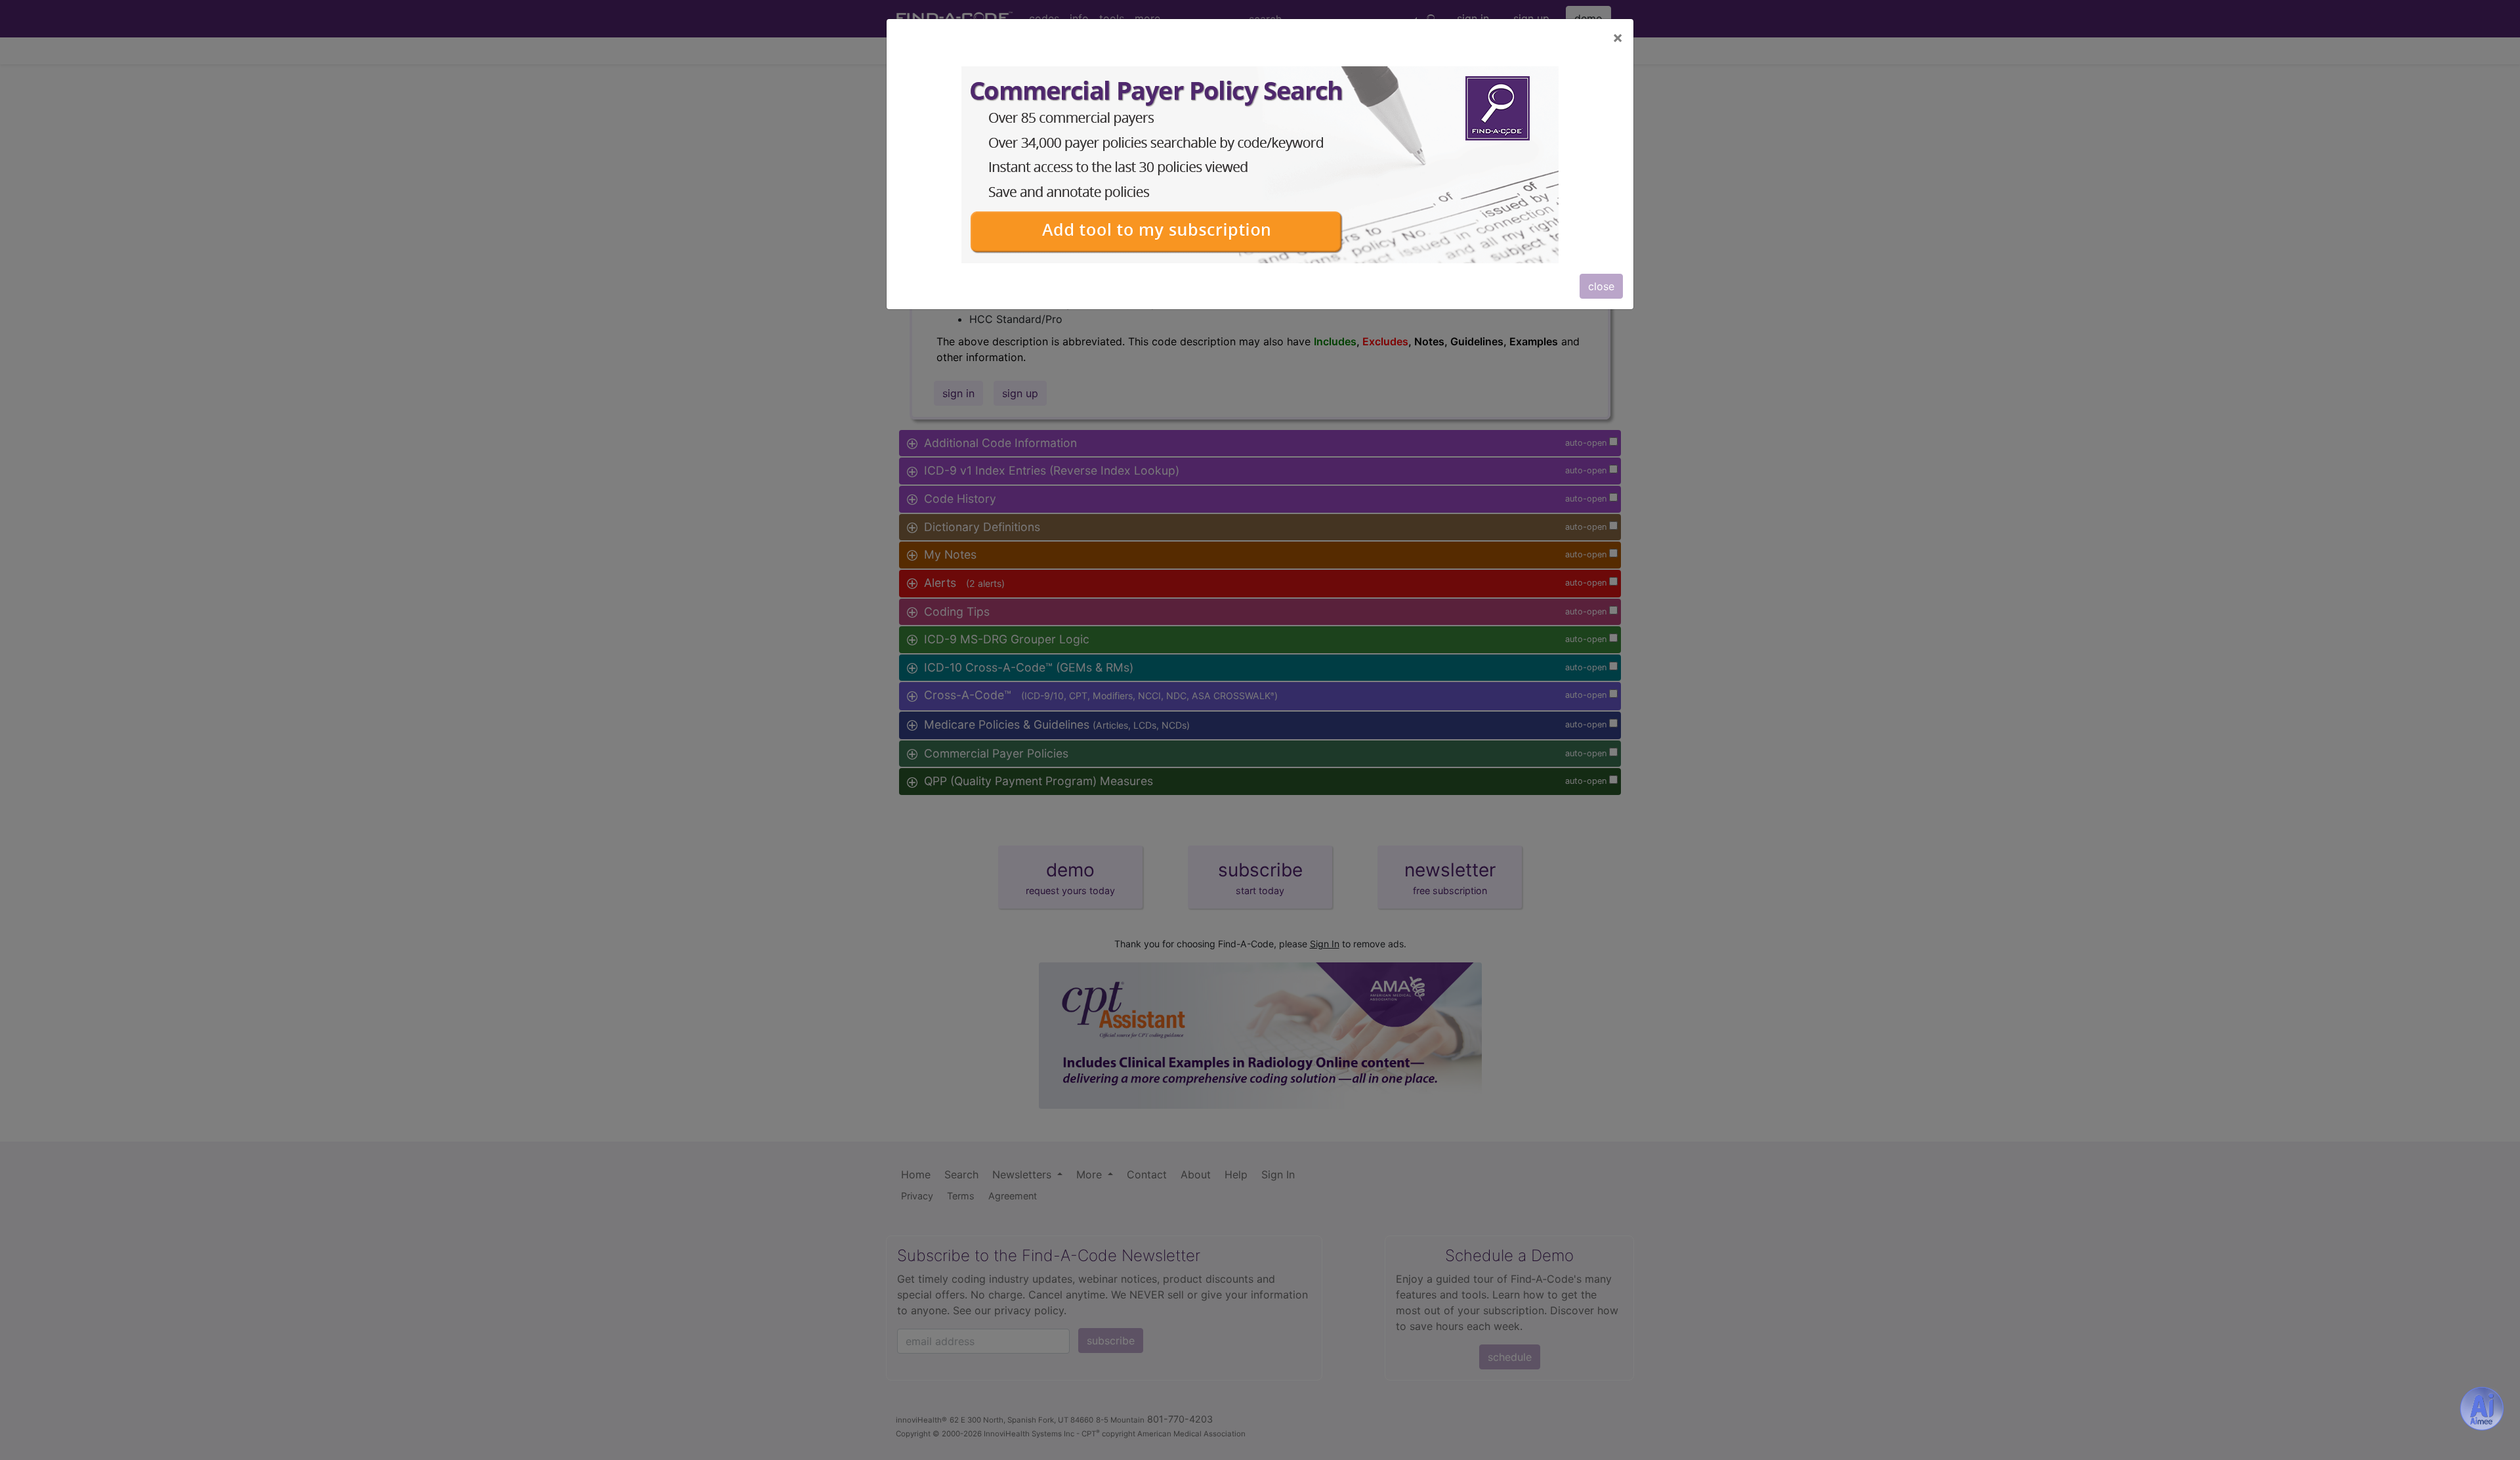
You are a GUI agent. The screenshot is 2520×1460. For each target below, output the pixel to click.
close (1601, 286)
